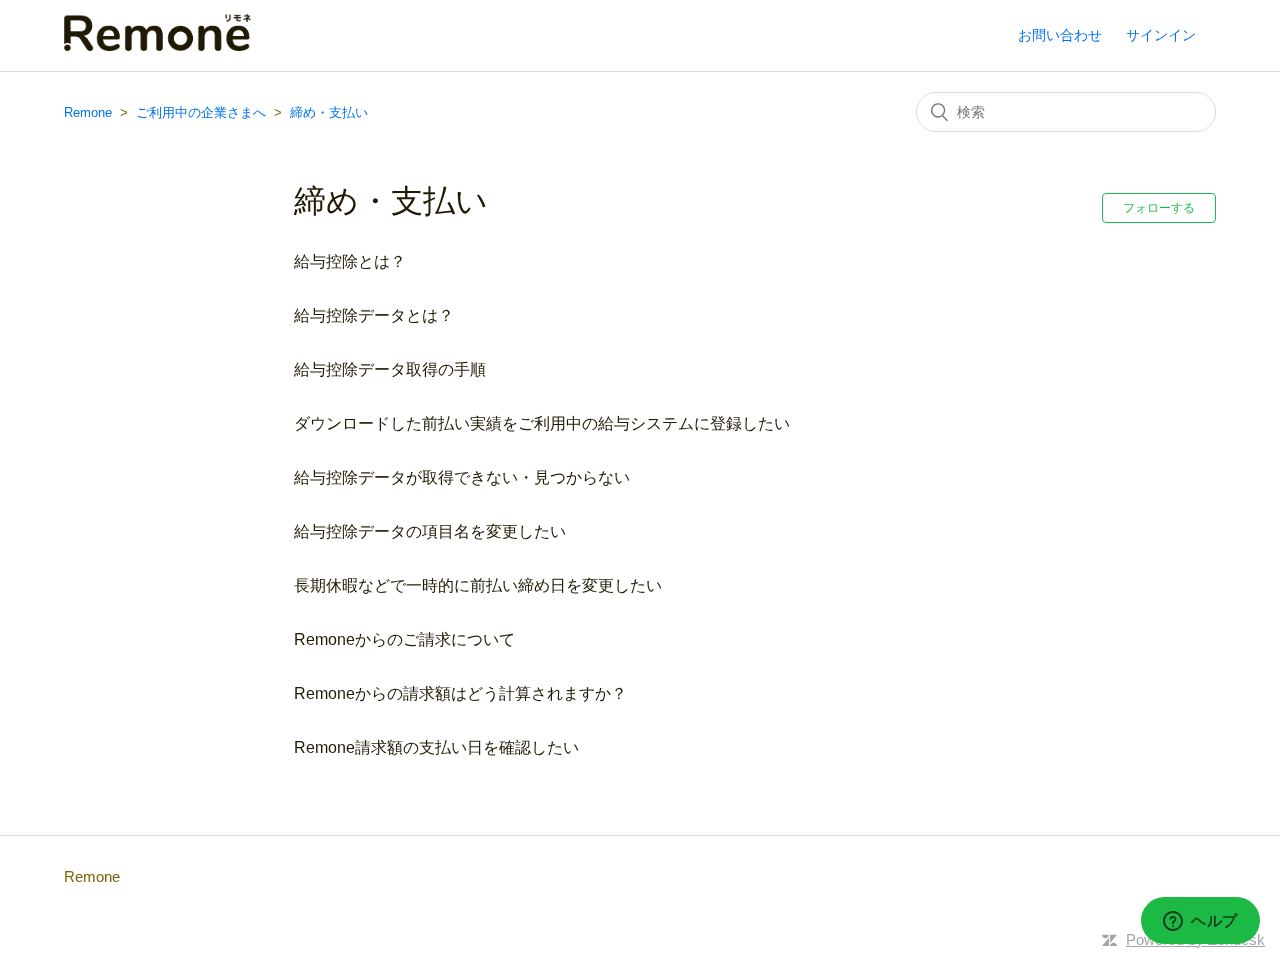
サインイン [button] (1161, 35)
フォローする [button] (1159, 208)
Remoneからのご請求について (404, 639)
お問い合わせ (1060, 35)
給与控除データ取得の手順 (390, 369)
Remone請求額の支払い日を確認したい (436, 747)
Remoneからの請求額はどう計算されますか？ (460, 693)
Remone (88, 112)
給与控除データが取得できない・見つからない (462, 477)
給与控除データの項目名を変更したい (430, 531)
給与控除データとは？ (374, 315)
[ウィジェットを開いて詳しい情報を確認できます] (1200, 922)
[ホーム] (157, 45)
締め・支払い (329, 112)
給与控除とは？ (350, 261)
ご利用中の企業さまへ (201, 112)
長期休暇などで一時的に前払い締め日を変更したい (478, 585)
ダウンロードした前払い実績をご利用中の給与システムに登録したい (542, 423)
